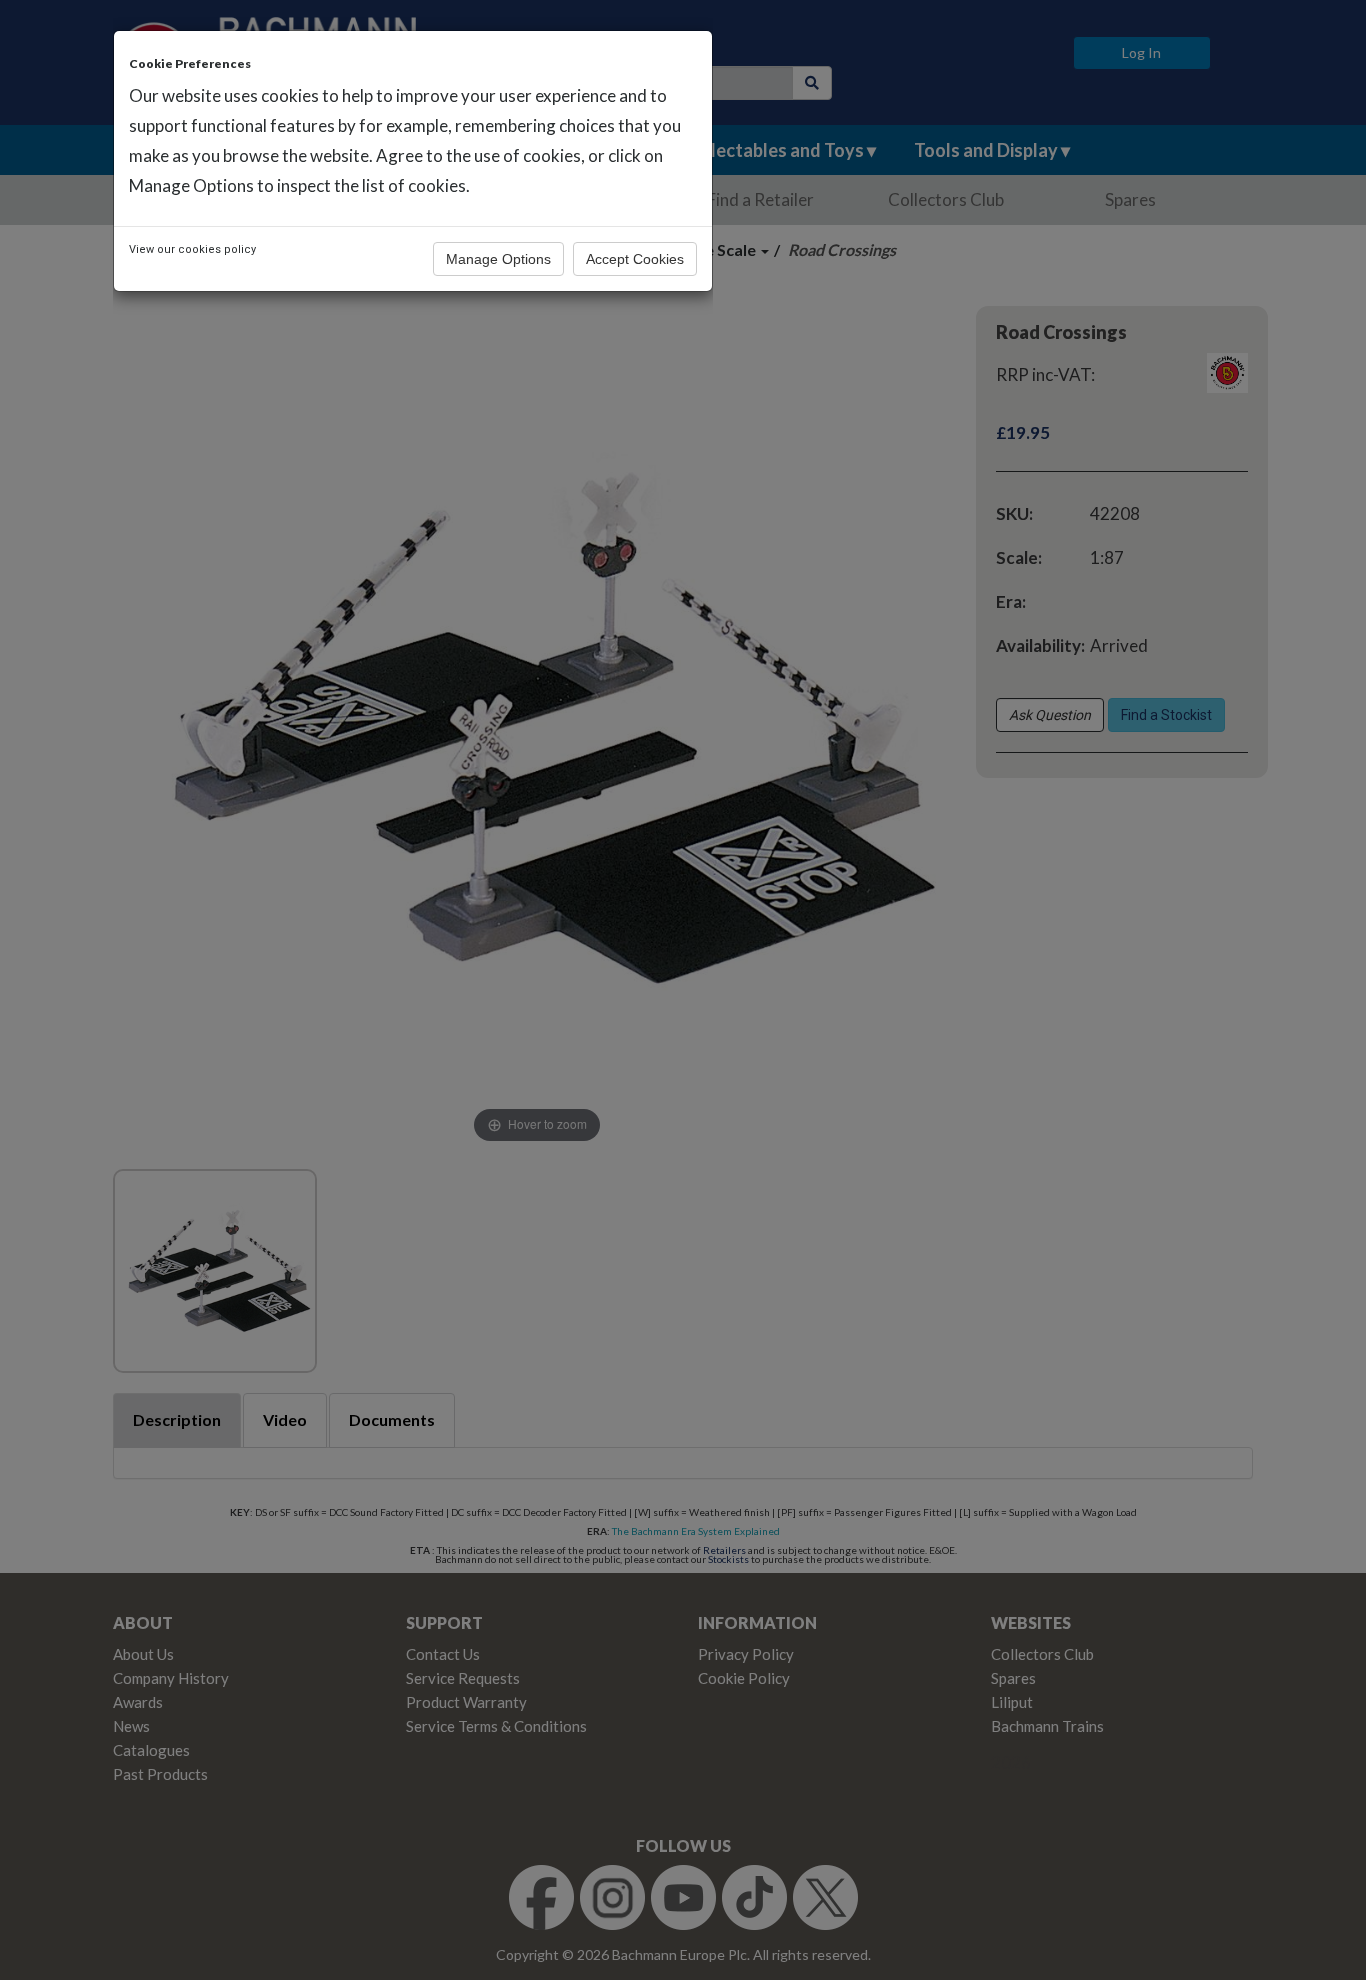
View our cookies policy (192, 249)
